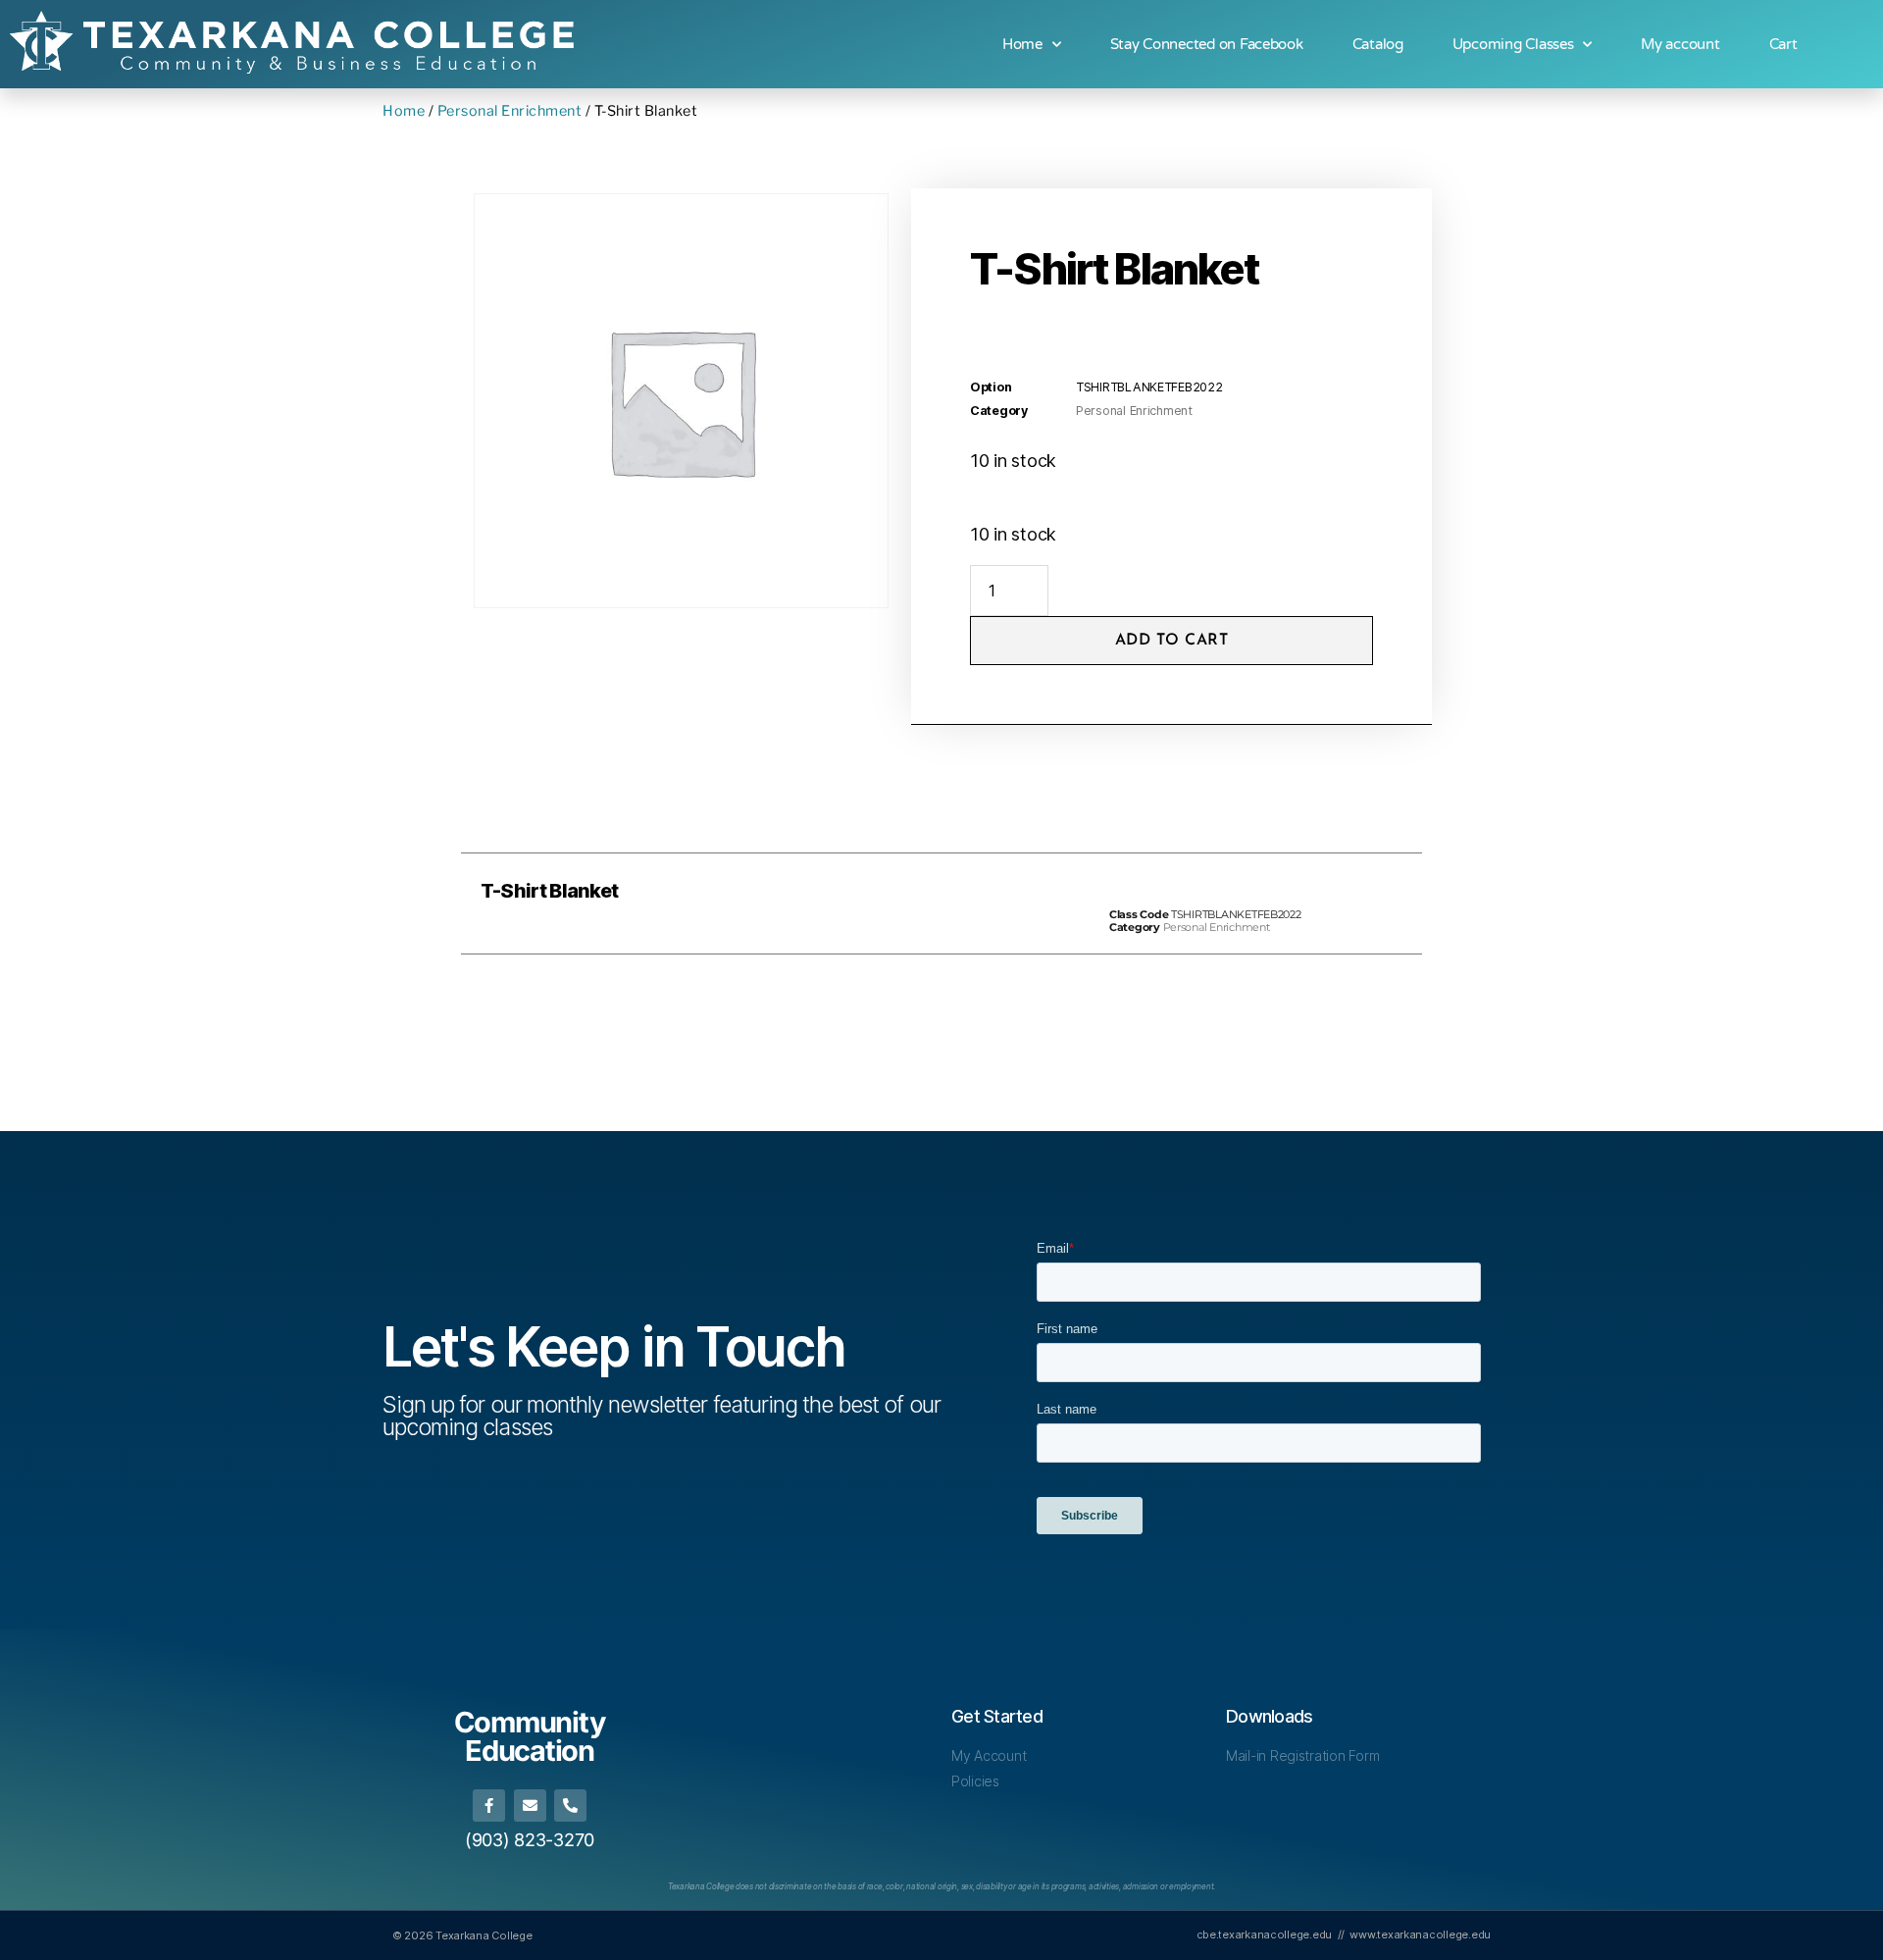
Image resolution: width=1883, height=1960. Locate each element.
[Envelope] (530, 1805)
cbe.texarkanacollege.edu (1265, 1934)
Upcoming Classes (1513, 44)
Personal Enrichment (510, 111)
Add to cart (1172, 641)
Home (1022, 44)
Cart (1783, 44)
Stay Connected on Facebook (1207, 44)
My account (1680, 44)
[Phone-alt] (570, 1805)
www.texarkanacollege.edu (1420, 1934)
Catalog (1378, 44)
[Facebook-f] (489, 1805)
